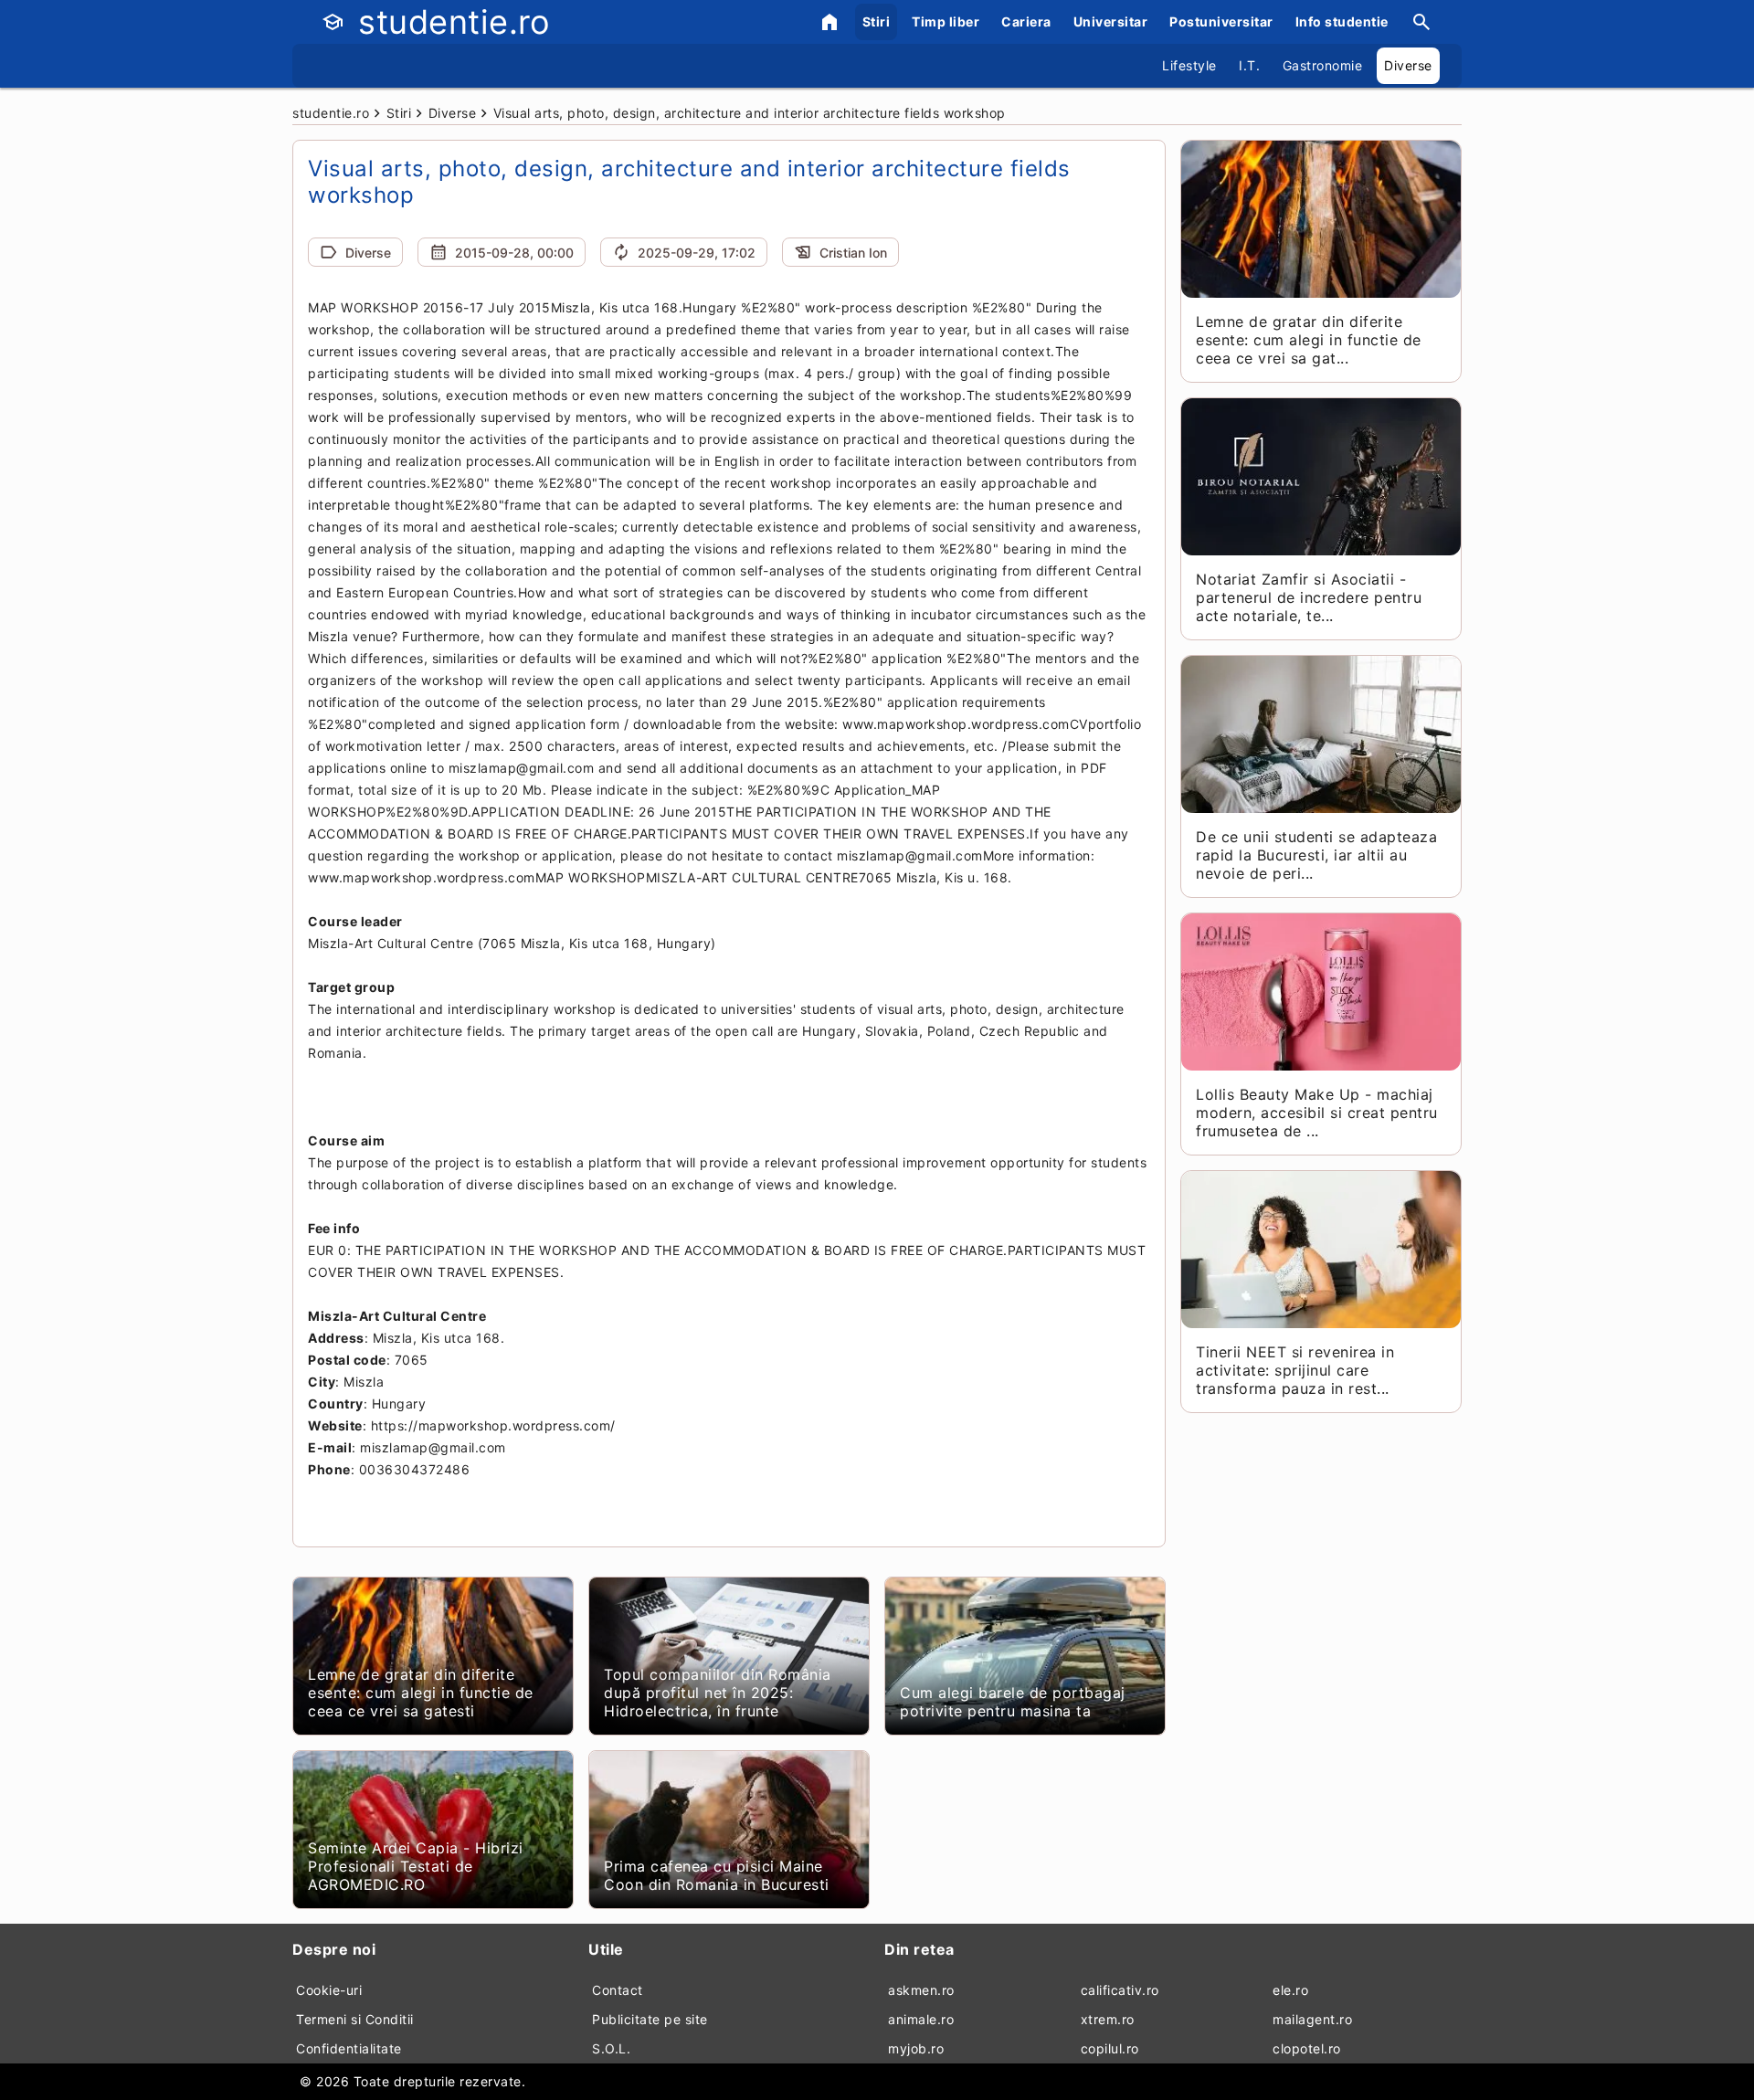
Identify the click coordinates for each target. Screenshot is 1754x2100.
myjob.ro (916, 2048)
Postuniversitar (1221, 21)
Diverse (1408, 65)
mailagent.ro (1312, 2019)
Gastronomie (1323, 65)
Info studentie (1342, 21)
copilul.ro (1110, 2048)
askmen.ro (921, 1990)
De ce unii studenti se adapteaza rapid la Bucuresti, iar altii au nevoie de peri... (1316, 855)
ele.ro (1290, 1990)
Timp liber (946, 21)
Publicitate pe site (650, 2019)
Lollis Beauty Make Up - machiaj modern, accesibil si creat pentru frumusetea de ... (1317, 1113)
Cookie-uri (329, 1990)
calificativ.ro (1120, 1990)
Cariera (1026, 21)
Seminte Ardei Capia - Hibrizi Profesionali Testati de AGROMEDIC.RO (416, 1866)
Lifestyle (1189, 65)
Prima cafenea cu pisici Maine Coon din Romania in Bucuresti (717, 1875)
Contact (618, 1990)
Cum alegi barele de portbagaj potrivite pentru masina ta (1013, 1702)
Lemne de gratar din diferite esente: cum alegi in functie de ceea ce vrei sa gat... (1309, 340)
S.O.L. (611, 2048)
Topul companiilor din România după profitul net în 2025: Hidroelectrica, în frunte (718, 1693)
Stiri (877, 21)
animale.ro (921, 2019)
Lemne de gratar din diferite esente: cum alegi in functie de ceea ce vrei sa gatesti (421, 1693)
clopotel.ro (1307, 2048)
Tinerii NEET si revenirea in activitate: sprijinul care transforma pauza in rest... (1295, 1370)
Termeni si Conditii (355, 2019)
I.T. (1249, 65)
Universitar (1111, 21)
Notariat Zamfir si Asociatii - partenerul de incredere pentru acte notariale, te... (1309, 597)
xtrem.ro (1108, 2019)
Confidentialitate (349, 2048)
